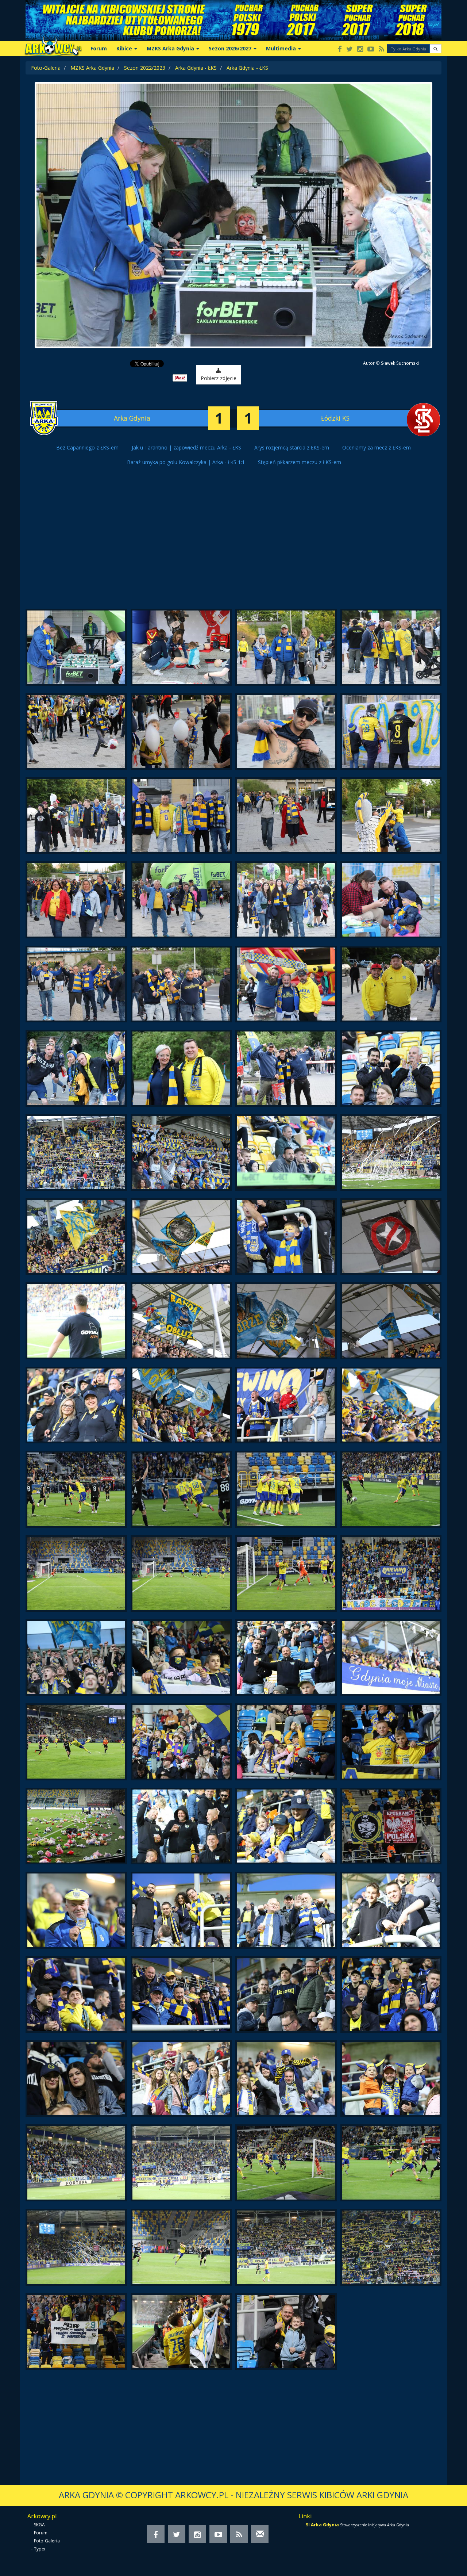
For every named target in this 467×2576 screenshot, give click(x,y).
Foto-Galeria (46, 68)
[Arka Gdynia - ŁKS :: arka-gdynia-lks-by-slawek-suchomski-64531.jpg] (181, 1153)
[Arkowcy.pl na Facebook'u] (340, 49)
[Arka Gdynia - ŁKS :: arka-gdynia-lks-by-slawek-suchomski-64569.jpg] (391, 1910)
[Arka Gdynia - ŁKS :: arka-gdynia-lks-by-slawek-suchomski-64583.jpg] (181, 2247)
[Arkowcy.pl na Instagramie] (360, 49)
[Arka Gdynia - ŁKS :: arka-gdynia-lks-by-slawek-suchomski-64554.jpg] (76, 1658)
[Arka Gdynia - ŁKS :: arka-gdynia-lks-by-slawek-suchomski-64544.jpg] (286, 1405)
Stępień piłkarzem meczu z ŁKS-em (300, 462)
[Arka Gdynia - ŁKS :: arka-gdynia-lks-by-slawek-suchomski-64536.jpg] (286, 1237)
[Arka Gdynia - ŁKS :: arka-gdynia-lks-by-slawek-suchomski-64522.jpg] (76, 984)
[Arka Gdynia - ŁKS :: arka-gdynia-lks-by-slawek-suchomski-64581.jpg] (391, 2163)
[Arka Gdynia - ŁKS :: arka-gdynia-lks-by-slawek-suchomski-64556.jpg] (286, 1658)
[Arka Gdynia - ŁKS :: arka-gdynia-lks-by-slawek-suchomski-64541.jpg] (391, 1321)
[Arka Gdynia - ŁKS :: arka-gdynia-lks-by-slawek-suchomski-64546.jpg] (76, 1489)
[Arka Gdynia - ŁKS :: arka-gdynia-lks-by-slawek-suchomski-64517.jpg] (391, 816)
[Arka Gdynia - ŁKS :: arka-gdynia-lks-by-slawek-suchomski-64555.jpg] (181, 1658)
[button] (435, 49)
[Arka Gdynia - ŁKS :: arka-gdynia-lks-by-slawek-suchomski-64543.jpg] (181, 1405)
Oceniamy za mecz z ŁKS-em (377, 447)
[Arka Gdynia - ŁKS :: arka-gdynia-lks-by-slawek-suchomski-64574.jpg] (76, 2079)
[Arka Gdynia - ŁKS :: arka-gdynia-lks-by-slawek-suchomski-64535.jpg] (181, 1237)
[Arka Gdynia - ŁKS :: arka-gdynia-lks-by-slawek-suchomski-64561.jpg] (391, 1742)
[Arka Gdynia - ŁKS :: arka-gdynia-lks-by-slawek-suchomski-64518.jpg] (76, 900)
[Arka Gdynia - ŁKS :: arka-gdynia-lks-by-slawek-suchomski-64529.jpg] (391, 1068)
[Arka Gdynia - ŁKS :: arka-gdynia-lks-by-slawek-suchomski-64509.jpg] (391, 647)
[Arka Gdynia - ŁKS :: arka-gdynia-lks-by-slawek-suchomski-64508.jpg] (286, 647)
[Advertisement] (233, 547)
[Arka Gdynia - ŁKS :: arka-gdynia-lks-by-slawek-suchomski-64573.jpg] (391, 1995)
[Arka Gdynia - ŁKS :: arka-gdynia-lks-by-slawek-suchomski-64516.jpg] (286, 816)
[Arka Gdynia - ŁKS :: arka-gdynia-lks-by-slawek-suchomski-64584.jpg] (286, 2247)
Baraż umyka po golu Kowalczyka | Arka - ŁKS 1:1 (186, 462)
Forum (99, 48)
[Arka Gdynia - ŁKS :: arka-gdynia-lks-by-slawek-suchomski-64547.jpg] (181, 1489)
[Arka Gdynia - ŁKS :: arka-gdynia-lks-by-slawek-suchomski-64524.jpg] (286, 984)
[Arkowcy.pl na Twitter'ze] (350, 49)
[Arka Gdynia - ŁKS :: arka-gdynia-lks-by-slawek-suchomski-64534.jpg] (76, 1237)
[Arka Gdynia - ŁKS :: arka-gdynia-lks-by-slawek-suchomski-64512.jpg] (286, 732)
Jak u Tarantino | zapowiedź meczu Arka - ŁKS (186, 447)
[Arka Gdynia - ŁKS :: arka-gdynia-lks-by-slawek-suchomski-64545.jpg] (391, 1405)
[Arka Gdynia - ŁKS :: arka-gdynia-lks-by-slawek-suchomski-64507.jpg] (181, 647)
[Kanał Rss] (381, 49)
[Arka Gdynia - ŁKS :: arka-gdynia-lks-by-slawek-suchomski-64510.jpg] (76, 732)
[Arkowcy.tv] (371, 49)
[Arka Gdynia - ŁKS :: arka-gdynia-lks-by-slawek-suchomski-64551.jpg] (181, 1574)
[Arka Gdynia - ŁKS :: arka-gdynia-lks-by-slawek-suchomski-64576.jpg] (286, 2079)
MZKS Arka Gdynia (92, 68)
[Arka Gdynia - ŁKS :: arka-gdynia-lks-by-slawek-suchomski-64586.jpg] (76, 2332)
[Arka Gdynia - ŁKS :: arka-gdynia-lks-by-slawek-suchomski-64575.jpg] (181, 2079)
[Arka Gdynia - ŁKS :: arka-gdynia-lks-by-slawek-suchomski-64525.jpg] (391, 984)
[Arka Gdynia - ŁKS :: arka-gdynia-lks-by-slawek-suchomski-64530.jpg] (76, 1153)
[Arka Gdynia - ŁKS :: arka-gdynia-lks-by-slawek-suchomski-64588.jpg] (286, 2332)
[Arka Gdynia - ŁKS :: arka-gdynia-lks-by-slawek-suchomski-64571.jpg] (181, 1995)
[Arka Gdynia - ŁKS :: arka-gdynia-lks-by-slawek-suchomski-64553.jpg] (391, 1574)
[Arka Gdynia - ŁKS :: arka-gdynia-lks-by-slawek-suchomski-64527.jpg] (181, 1068)
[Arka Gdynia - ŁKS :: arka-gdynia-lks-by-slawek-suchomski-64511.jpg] (181, 732)
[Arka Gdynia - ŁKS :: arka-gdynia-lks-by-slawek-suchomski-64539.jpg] (181, 1321)
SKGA (39, 2525)
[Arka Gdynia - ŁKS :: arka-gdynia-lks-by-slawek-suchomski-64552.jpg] (286, 1574)
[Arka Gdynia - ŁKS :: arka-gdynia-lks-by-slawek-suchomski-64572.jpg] (286, 1995)
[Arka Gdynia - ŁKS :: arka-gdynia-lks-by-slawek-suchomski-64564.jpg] (286, 1826)
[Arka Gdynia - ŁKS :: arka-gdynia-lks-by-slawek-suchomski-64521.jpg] (391, 900)
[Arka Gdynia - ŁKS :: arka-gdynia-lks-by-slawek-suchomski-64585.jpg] (391, 2247)
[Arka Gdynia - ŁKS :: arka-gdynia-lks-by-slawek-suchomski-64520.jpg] (286, 900)
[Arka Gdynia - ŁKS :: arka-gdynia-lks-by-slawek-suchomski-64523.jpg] (181, 984)
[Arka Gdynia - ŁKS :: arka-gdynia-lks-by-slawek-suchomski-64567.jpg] (181, 1910)
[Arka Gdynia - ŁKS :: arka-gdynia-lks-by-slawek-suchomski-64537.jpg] (391, 1237)
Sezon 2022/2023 (145, 68)
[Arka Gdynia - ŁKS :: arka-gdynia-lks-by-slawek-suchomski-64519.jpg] (181, 900)
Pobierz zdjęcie (219, 378)
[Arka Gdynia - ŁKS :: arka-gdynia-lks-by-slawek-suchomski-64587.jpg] (181, 2332)
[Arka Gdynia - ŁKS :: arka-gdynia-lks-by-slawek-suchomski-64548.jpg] (286, 1489)
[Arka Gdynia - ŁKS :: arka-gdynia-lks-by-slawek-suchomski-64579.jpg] (181, 2163)
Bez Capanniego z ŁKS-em (87, 447)
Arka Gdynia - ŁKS (196, 68)
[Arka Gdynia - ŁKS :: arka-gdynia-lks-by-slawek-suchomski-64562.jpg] (76, 1826)
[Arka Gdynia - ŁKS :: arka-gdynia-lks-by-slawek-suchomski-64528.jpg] (286, 1068)
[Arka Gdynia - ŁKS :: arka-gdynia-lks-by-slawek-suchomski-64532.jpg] (286, 1153)
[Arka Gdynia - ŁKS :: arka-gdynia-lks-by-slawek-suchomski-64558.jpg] (76, 1742)
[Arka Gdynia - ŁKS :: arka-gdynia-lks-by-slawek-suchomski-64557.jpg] (391, 1658)
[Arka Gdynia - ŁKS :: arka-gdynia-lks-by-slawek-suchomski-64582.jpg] (76, 2247)
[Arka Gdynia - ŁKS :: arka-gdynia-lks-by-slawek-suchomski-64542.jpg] (76, 1405)
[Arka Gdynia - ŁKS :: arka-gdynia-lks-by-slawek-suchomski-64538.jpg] (76, 1321)
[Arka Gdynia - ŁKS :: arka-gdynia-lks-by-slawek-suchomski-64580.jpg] (286, 2163)
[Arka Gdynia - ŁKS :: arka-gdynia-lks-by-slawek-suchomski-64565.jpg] (391, 1826)
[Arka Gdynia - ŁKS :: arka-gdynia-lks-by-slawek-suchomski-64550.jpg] (76, 1574)
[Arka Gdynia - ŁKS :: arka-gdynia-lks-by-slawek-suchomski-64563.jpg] (181, 1826)
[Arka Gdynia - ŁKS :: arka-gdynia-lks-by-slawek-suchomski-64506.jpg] (76, 647)
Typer (40, 2549)
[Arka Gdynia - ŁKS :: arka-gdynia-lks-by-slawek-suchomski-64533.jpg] (391, 1153)
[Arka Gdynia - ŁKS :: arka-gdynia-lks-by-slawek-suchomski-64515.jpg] (181, 816)
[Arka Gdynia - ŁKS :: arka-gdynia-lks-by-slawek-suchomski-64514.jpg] (76, 816)
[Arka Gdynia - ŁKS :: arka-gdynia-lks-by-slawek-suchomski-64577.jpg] (391, 2079)
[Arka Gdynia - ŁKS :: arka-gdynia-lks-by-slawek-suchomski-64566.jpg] (76, 1910)
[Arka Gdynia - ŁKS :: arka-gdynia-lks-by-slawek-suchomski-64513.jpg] (391, 732)
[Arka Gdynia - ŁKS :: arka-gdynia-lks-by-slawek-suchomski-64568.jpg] (286, 1910)
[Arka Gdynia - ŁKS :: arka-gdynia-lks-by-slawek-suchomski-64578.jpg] (76, 2163)
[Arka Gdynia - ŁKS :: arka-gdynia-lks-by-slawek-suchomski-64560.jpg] (286, 1742)
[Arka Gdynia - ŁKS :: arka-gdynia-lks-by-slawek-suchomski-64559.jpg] (181, 1742)
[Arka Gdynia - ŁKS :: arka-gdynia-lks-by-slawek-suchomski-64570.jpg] (76, 1995)
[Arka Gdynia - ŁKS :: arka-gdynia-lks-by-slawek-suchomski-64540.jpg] (286, 1321)
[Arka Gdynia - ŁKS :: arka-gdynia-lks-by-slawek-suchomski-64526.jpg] (76, 1068)
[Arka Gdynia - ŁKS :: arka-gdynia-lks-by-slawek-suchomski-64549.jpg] (391, 1489)
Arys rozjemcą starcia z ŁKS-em (292, 447)
